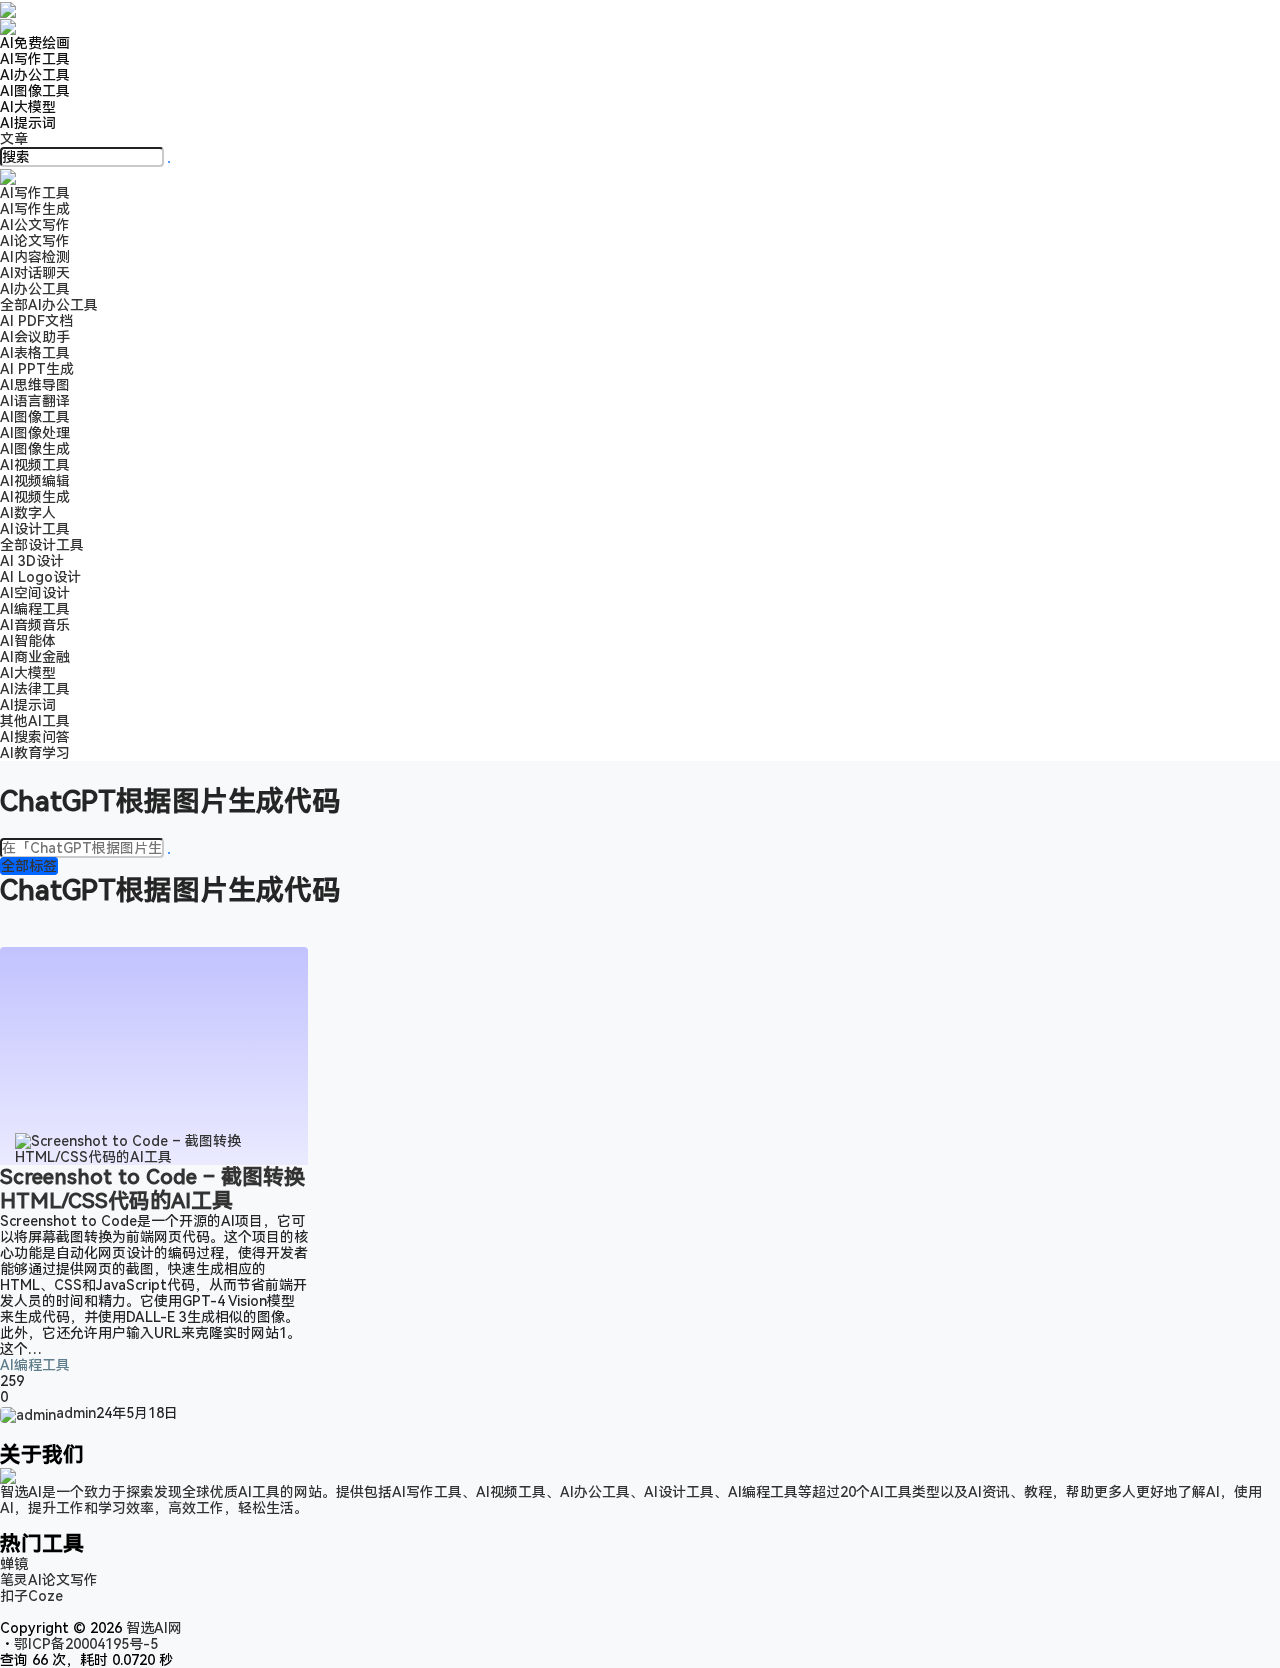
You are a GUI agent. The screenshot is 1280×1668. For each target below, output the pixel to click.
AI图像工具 (35, 91)
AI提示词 (28, 123)
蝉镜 (14, 1564)
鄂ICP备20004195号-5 (90, 1644)
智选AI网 (152, 1628)
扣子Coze (31, 1596)
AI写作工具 (35, 59)
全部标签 (29, 866)
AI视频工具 (35, 465)
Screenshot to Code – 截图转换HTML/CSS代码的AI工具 (152, 1189)
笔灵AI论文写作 (49, 1580)
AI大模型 (28, 107)
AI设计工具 (35, 529)
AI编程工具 (35, 1365)
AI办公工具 (35, 75)
